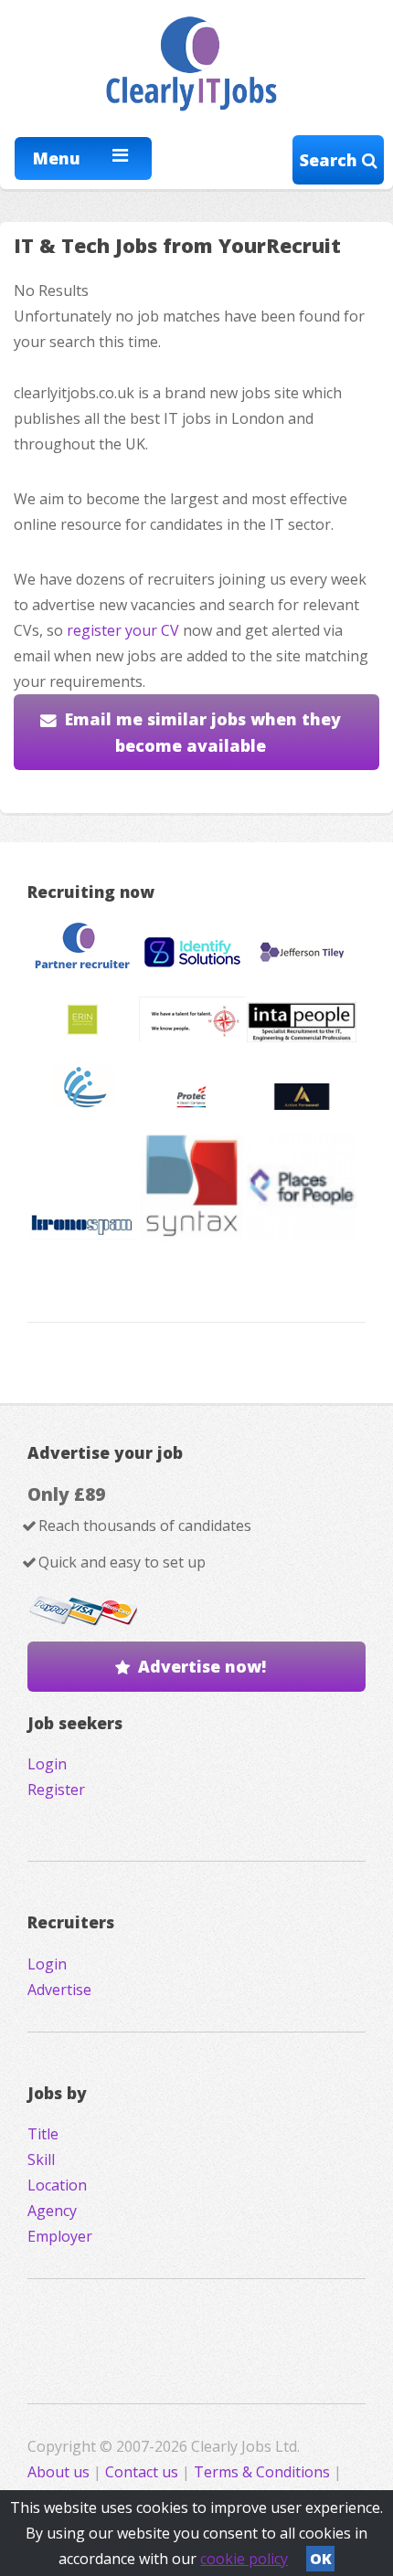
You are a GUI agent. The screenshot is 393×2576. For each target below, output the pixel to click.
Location (57, 2185)
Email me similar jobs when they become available (203, 732)
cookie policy (244, 2559)
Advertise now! (202, 1666)
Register (56, 1789)
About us (60, 2472)
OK (321, 2559)
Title (43, 2134)
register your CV (123, 630)
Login (47, 1764)
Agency (52, 2211)
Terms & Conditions (262, 2472)
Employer (60, 2236)
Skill (41, 2159)
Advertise (59, 1990)
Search (331, 160)
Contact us (143, 2472)
